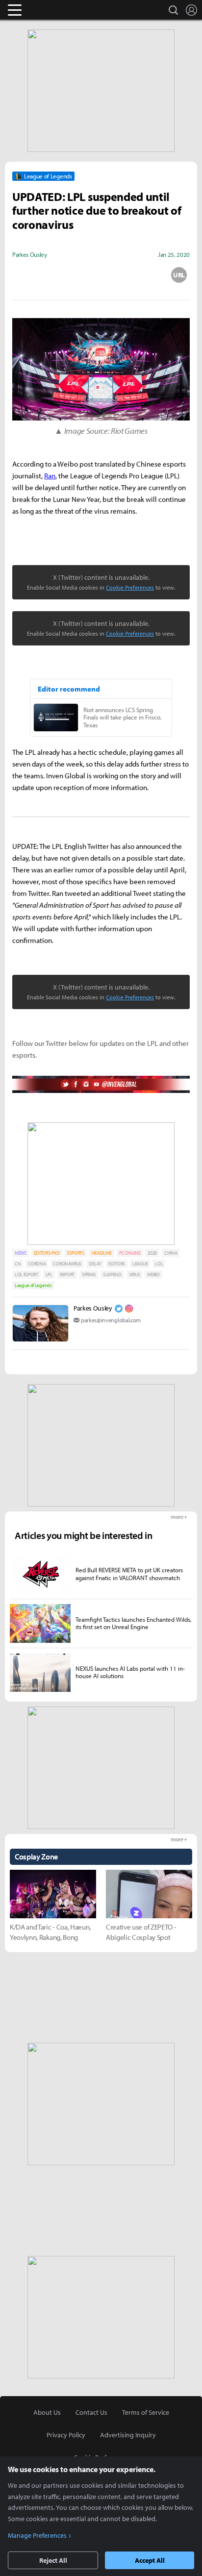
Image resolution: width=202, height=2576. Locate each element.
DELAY (95, 1264)
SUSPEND (112, 1275)
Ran (50, 476)
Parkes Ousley (93, 1308)
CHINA (171, 1253)
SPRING (89, 1275)
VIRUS (134, 1275)
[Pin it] (140, 275)
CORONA (37, 1264)
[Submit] (101, 275)
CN (18, 1264)
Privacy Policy (66, 2435)
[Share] (62, 275)
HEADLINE (102, 1253)
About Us (47, 2412)
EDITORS (117, 1264)
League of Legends (33, 1285)
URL (179, 275)
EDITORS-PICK (47, 1253)
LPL (49, 1275)
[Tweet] (23, 275)
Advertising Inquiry (128, 2435)
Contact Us (91, 2412)
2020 (152, 1253)
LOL (159, 1264)
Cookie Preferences (130, 587)
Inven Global (53, 10)
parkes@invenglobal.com (111, 1320)
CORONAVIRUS (67, 1264)
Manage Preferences (37, 2535)
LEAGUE (140, 1264)
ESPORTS (76, 1253)
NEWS (21, 1253)
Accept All (150, 2560)
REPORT (67, 1275)
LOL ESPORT (26, 1275)
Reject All (53, 2560)
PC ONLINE (130, 1253)
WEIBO (153, 1275)
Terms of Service (146, 2412)
